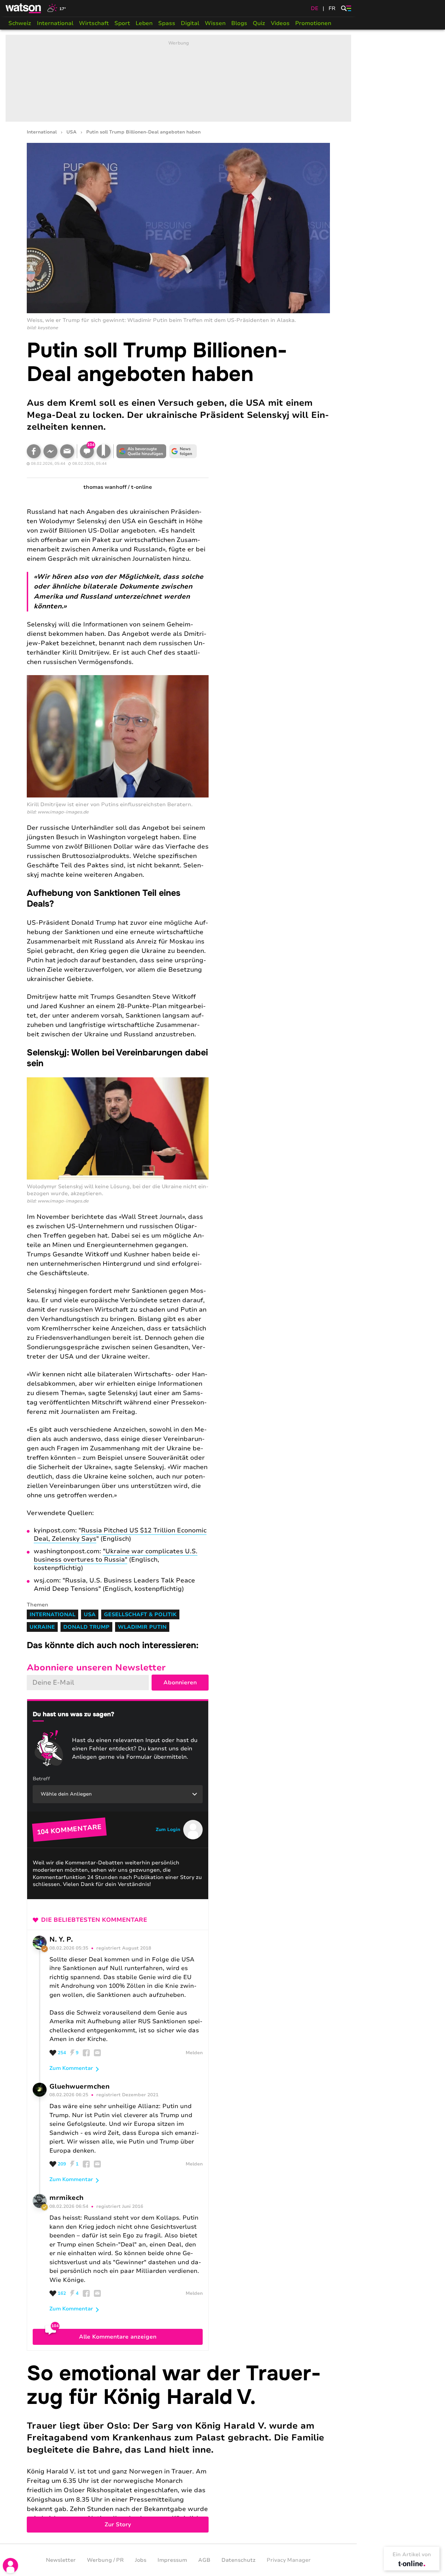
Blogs (239, 23)
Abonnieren (180, 1683)
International (55, 23)
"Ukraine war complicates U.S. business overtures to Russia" (116, 1555)
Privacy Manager (289, 2560)
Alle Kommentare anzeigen (118, 2337)
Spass (167, 23)
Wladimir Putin (142, 1627)
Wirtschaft (94, 23)
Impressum (172, 2560)
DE (315, 8)
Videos (280, 23)
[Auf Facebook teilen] (34, 451)
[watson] (24, 8)
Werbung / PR (105, 2560)
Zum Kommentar (71, 2068)
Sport (122, 23)
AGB (204, 2560)
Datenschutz (238, 2560)
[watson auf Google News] (183, 451)
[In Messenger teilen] (50, 451)
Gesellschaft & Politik (140, 1614)
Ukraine (42, 1627)
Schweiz (20, 23)
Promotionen (313, 23)
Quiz (259, 23)
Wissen (215, 23)
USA (71, 132)
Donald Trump (86, 1627)
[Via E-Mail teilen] (67, 451)
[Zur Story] (178, 2447)
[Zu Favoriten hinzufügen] (104, 451)
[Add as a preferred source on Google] (141, 451)
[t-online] (412, 2563)
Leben (144, 23)
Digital (190, 23)
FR (332, 8)
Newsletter (61, 2560)
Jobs (141, 2560)
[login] (10, 2566)
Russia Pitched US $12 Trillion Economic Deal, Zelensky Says (120, 1534)
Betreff (41, 1779)
